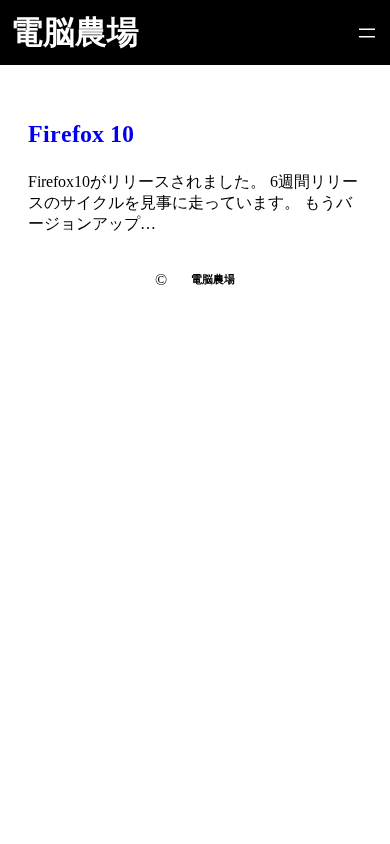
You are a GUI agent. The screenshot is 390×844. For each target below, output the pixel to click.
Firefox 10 (81, 134)
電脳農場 (75, 32)
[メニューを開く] (367, 33)
